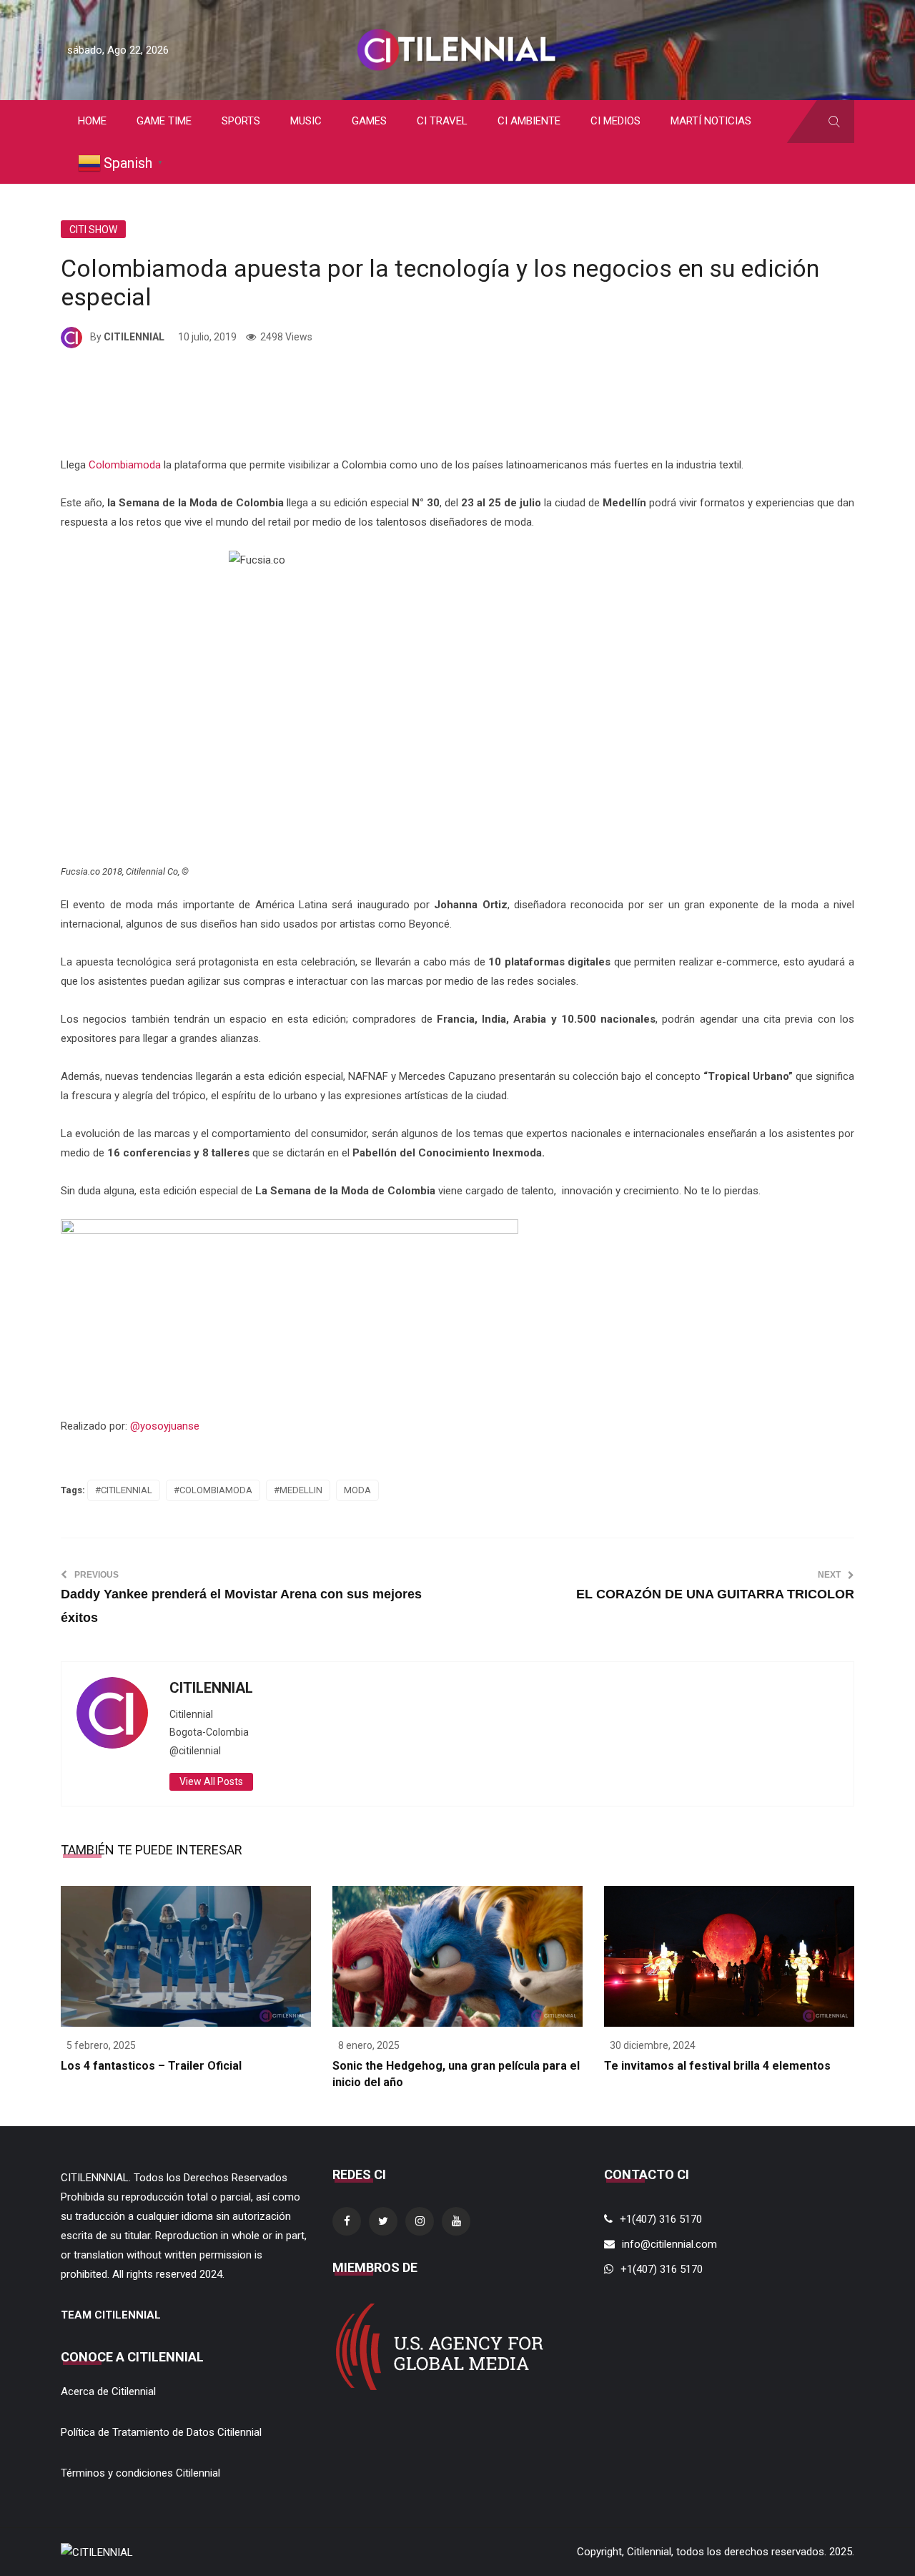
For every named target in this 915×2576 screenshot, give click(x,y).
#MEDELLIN (298, 1490)
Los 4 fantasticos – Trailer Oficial (151, 2066)
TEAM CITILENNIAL (111, 2315)
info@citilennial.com (669, 2244)
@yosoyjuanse (165, 1426)
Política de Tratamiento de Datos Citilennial (161, 2432)
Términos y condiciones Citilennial (140, 2473)
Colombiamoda (125, 465)
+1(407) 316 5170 (661, 2219)
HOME (92, 121)
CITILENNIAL (134, 337)
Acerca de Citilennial (108, 2391)
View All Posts (211, 1781)
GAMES (369, 121)
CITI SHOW (93, 230)
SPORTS (241, 121)
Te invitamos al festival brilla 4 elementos (717, 2066)
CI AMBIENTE (529, 121)
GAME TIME (164, 121)
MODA (357, 1490)
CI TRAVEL (442, 121)
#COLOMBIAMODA (213, 1490)
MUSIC (306, 121)
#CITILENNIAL (124, 1490)
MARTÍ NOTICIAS (711, 121)
